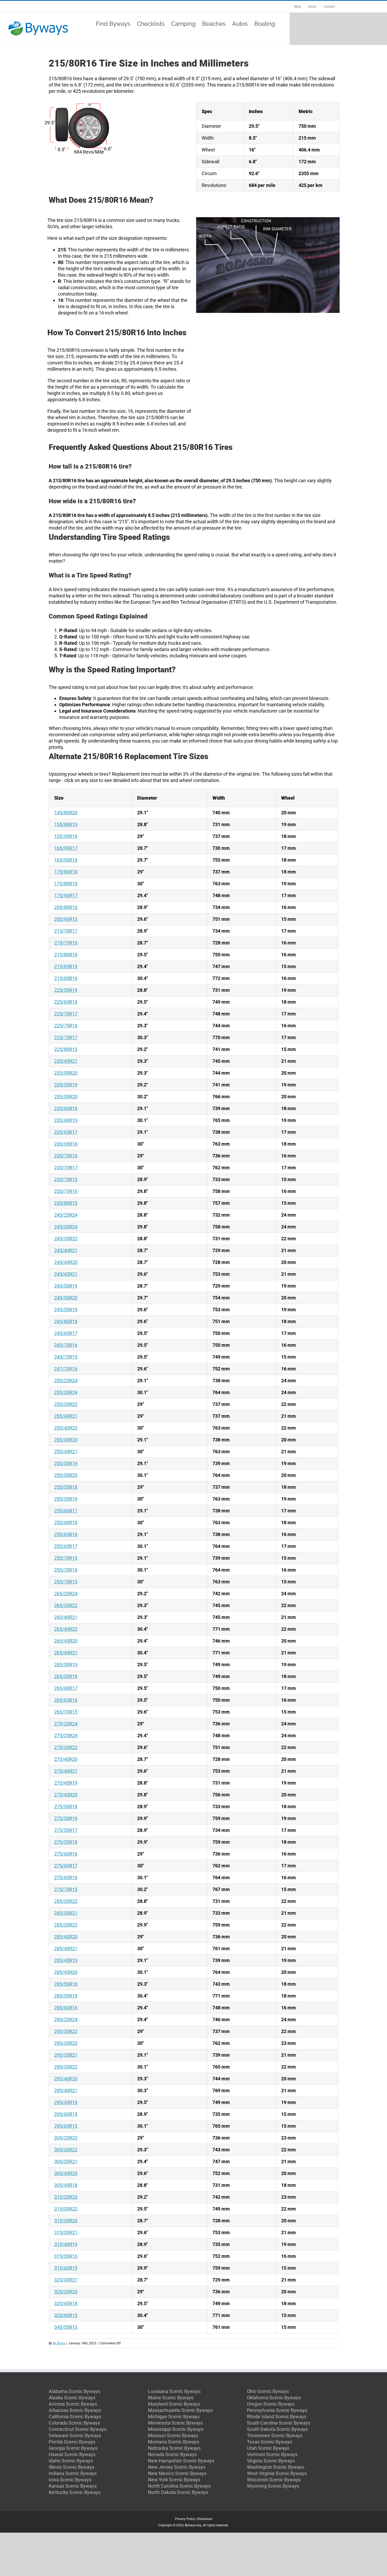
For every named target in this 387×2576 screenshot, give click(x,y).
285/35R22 (66, 1925)
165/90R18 (66, 860)
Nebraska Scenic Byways (174, 2448)
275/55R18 (66, 1842)
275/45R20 (66, 1795)
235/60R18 (66, 1108)
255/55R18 (66, 1487)
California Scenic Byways (75, 2417)
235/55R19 (66, 1085)
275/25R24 (66, 1736)
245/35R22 (66, 1239)
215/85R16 (66, 978)
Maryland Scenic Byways (174, 2404)
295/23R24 (66, 2019)
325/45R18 (66, 2303)
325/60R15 (66, 2315)
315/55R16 (66, 2256)
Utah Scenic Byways (268, 2448)
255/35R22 (66, 1404)
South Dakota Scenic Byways (277, 2429)
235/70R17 (66, 1168)
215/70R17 (66, 931)
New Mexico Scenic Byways (177, 2473)
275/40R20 (66, 1759)
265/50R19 (66, 1665)
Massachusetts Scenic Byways (180, 2410)
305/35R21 (66, 2161)
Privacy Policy (185, 2519)
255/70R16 (66, 1570)
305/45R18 (66, 2185)
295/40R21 (66, 2090)
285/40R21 (66, 1948)
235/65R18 (66, 1144)
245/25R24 (66, 1215)
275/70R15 (66, 1889)
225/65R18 (66, 1002)
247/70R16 (66, 1369)
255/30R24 (66, 1392)
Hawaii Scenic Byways (72, 2454)
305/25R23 (66, 2138)
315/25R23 (66, 2197)
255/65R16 (66, 1534)
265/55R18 (66, 1676)
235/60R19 (66, 1120)
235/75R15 (66, 1179)
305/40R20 (66, 2173)
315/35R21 (66, 2232)
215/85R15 (66, 966)
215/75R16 (66, 943)
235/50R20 (66, 1073)
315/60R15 (66, 2268)
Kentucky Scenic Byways (75, 2492)
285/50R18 (66, 1984)
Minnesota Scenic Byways (175, 2423)
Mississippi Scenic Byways (176, 2429)
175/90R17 (66, 895)
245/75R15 (66, 1357)
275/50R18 (66, 1807)
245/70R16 (66, 1345)
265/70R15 (66, 1712)
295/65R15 (66, 2126)
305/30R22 (66, 2150)
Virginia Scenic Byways (271, 2461)
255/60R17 (66, 1511)
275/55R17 (66, 1830)
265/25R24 (66, 1594)
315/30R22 (66, 2209)
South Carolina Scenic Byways (279, 2423)
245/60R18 (66, 1321)
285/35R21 (66, 1913)
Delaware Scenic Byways (75, 2435)
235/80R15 (66, 1203)
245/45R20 (66, 1262)
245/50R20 (66, 1298)
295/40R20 (66, 2079)
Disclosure (205, 2519)
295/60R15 (66, 2114)
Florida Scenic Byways (72, 2442)
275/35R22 (66, 1747)
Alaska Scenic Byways (72, 2398)
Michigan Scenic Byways (174, 2417)
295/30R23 (66, 2043)
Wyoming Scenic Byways (273, 2486)
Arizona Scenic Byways (73, 2404)
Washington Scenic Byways (276, 2467)
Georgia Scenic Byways (73, 2448)
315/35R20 (66, 2221)
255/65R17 (66, 1546)
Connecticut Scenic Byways (78, 2429)
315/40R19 (66, 2244)
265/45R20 (66, 1641)
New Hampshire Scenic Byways (181, 2461)
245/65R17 (66, 1333)
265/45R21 (66, 1653)
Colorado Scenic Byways (74, 2423)
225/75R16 (66, 1026)
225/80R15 (66, 1049)
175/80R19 (66, 884)
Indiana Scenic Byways (73, 2473)
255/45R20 (66, 1440)
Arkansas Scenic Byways (75, 2410)
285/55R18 (66, 1996)
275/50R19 (66, 1818)
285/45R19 (66, 1960)
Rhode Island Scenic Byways (277, 2417)
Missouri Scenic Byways (173, 2435)
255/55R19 (66, 1499)
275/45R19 (66, 1783)
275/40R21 (66, 1771)
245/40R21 (66, 1250)
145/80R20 (66, 813)
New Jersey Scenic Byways (177, 2467)
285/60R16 (66, 2008)
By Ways (59, 2343)
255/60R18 (66, 1523)
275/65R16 (66, 1878)
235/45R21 (66, 1061)
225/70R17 (66, 1014)
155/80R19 (66, 824)
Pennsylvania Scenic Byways (277, 2410)
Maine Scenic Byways (171, 2398)
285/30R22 (66, 1901)
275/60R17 (66, 1866)
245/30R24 (66, 1227)
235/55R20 (66, 1097)
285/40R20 (66, 1937)
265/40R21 (66, 1617)
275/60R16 (66, 1854)
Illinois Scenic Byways (71, 2467)
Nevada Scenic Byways (172, 2454)
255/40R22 (66, 1428)
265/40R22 (66, 1629)
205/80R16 (66, 907)
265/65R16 (66, 1700)
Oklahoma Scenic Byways (274, 2398)
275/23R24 (66, 1724)
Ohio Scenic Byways (268, 2391)
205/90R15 (66, 919)
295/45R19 (66, 2102)
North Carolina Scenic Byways (179, 2486)
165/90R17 (66, 848)
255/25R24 (66, 1381)
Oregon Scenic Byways (271, 2404)
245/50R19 (66, 1286)
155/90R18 (66, 836)
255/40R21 (66, 1416)
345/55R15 (66, 2327)
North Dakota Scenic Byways (178, 2492)
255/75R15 (66, 1582)
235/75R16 (66, 1191)
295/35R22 (66, 2067)
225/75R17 (66, 1037)
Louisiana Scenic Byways (174, 2391)
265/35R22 (66, 1605)
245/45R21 (66, 1274)
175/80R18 (66, 872)
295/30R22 (66, 2031)
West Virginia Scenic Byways (277, 2473)
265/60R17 (66, 1688)
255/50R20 (66, 1475)
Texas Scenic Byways (269, 2442)
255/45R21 (66, 1452)
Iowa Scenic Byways (70, 2480)
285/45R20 (66, 1972)
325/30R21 (66, 2280)
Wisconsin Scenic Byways (274, 2480)
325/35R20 (66, 2292)
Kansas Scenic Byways (73, 2486)
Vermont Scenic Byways (272, 2454)
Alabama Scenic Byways (74, 2391)
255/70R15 (66, 1558)
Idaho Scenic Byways (71, 2461)
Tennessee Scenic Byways (275, 2435)
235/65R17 (66, 1132)
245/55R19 (66, 1310)
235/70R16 (66, 1156)
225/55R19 (66, 990)
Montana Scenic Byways (174, 2442)
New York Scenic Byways (174, 2480)
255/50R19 (66, 1463)
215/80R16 (66, 955)
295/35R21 (66, 2055)
